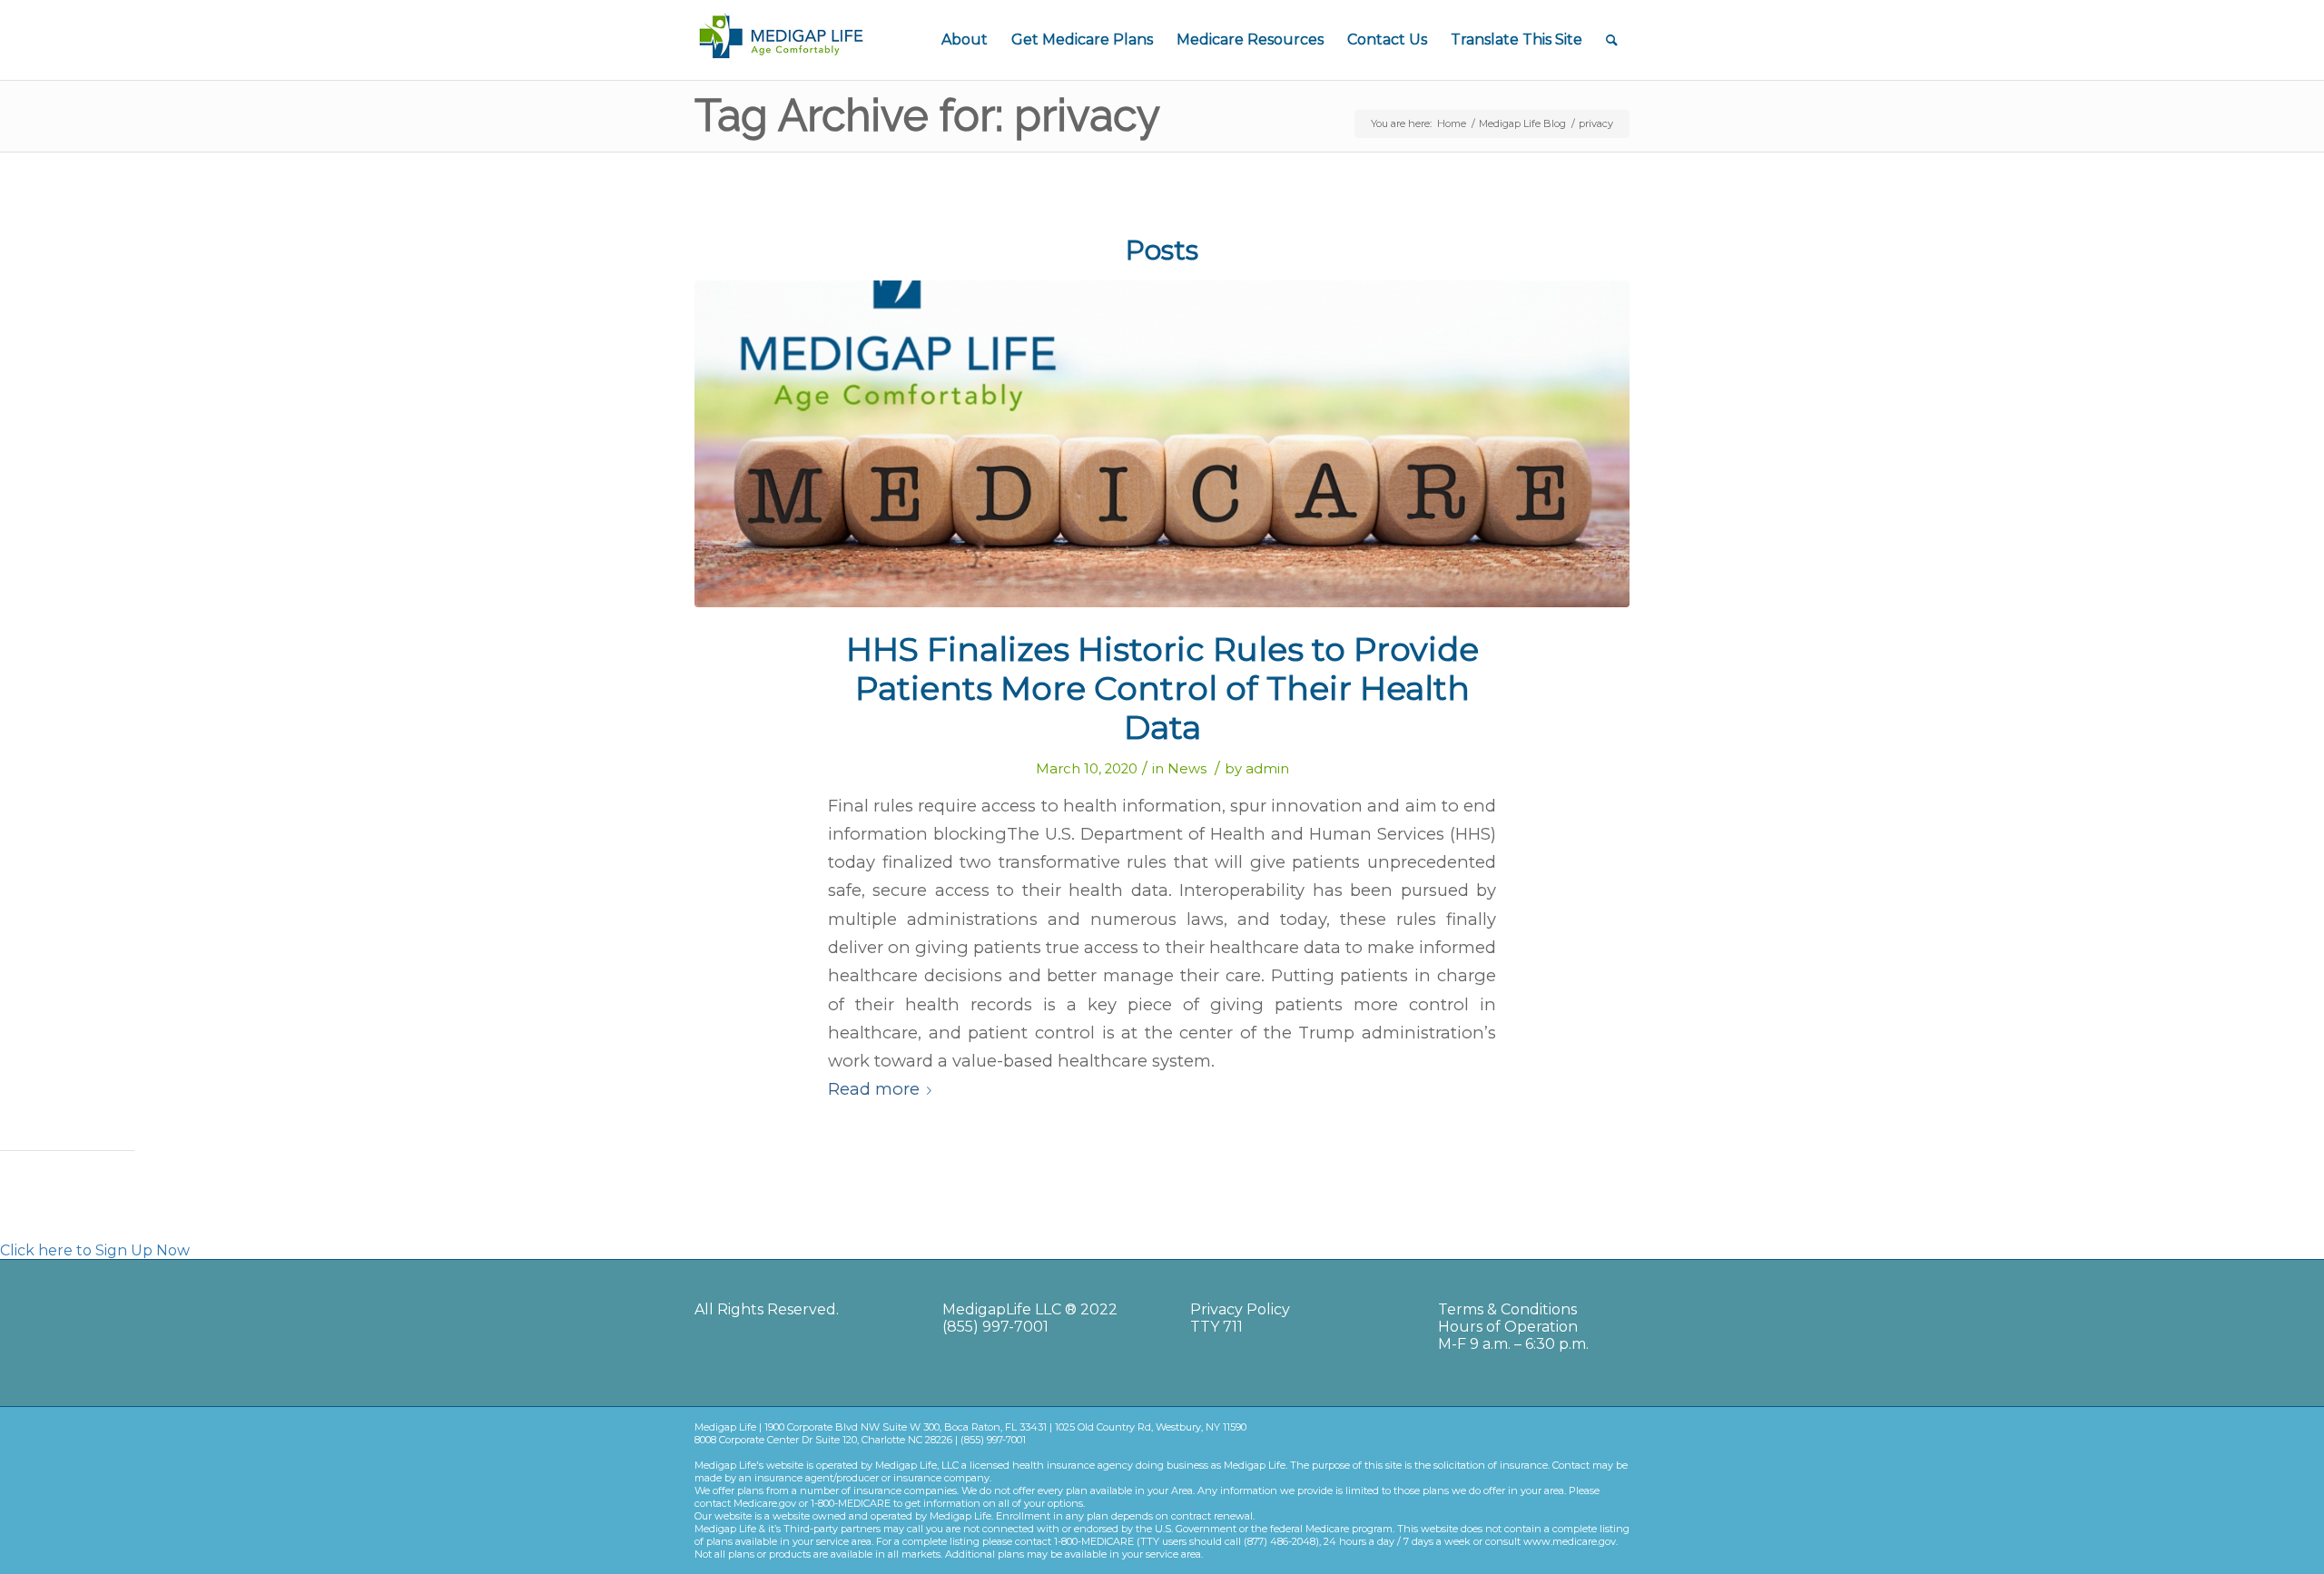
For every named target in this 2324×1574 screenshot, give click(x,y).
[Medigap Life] (1162, 444)
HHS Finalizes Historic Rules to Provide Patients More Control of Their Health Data (1162, 688)
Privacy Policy (1240, 1309)
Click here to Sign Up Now (95, 1250)
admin (1267, 769)
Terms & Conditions (1507, 1309)
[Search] (1612, 40)
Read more (874, 1089)
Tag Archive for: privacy (927, 115)
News (1187, 769)
